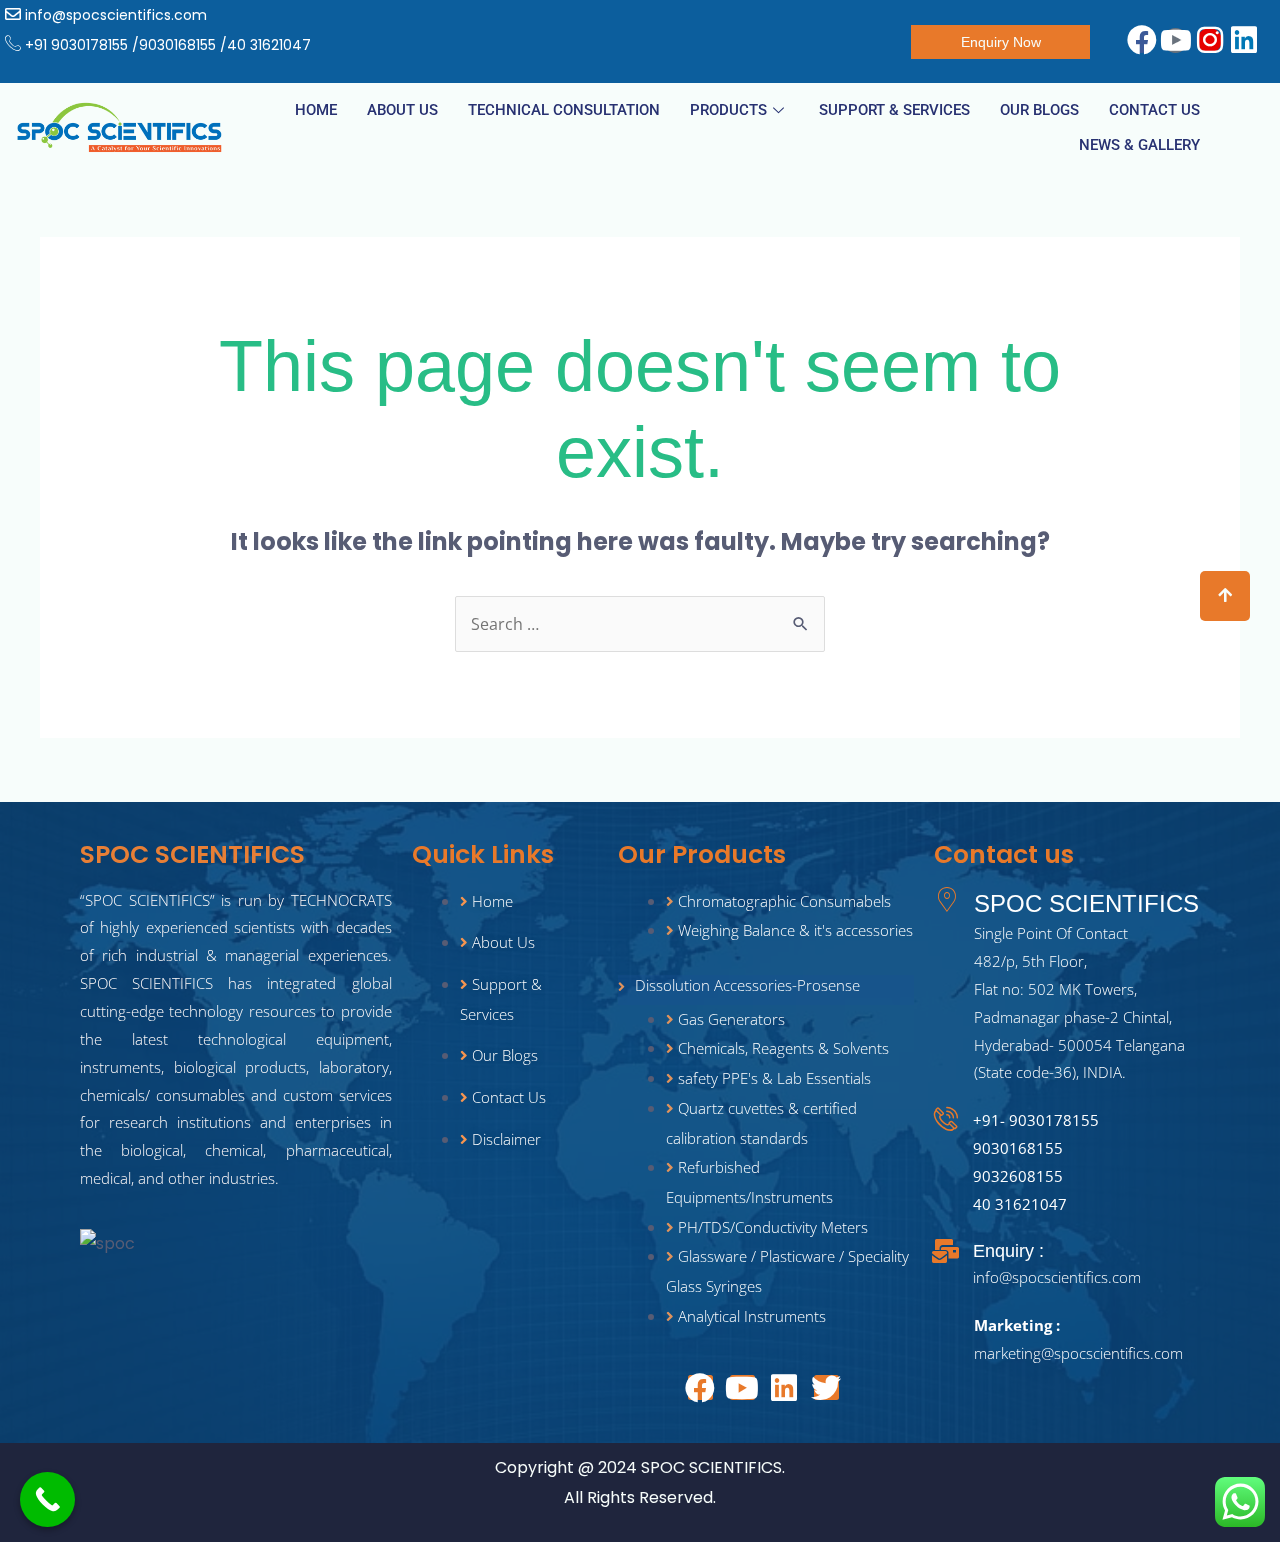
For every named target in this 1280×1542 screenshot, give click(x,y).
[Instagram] (1209, 40)
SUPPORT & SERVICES (894, 110)
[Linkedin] (1243, 40)
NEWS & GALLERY (1139, 145)
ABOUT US (402, 110)
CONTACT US (1154, 110)
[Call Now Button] (47, 1499)
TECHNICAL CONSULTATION (564, 110)
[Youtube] (742, 1387)
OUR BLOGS (1039, 110)
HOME (316, 110)
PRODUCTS (728, 110)
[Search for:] (640, 624)
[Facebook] (1141, 40)
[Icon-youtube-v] (1175, 40)
